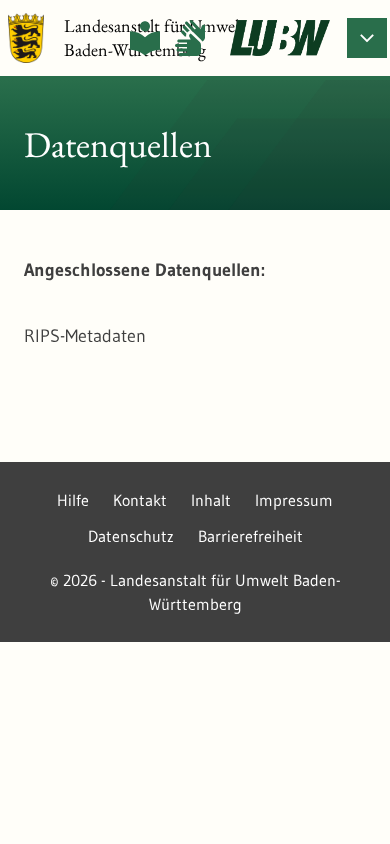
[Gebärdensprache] (190, 38)
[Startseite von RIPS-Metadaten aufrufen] (280, 38)
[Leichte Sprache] (145, 38)
